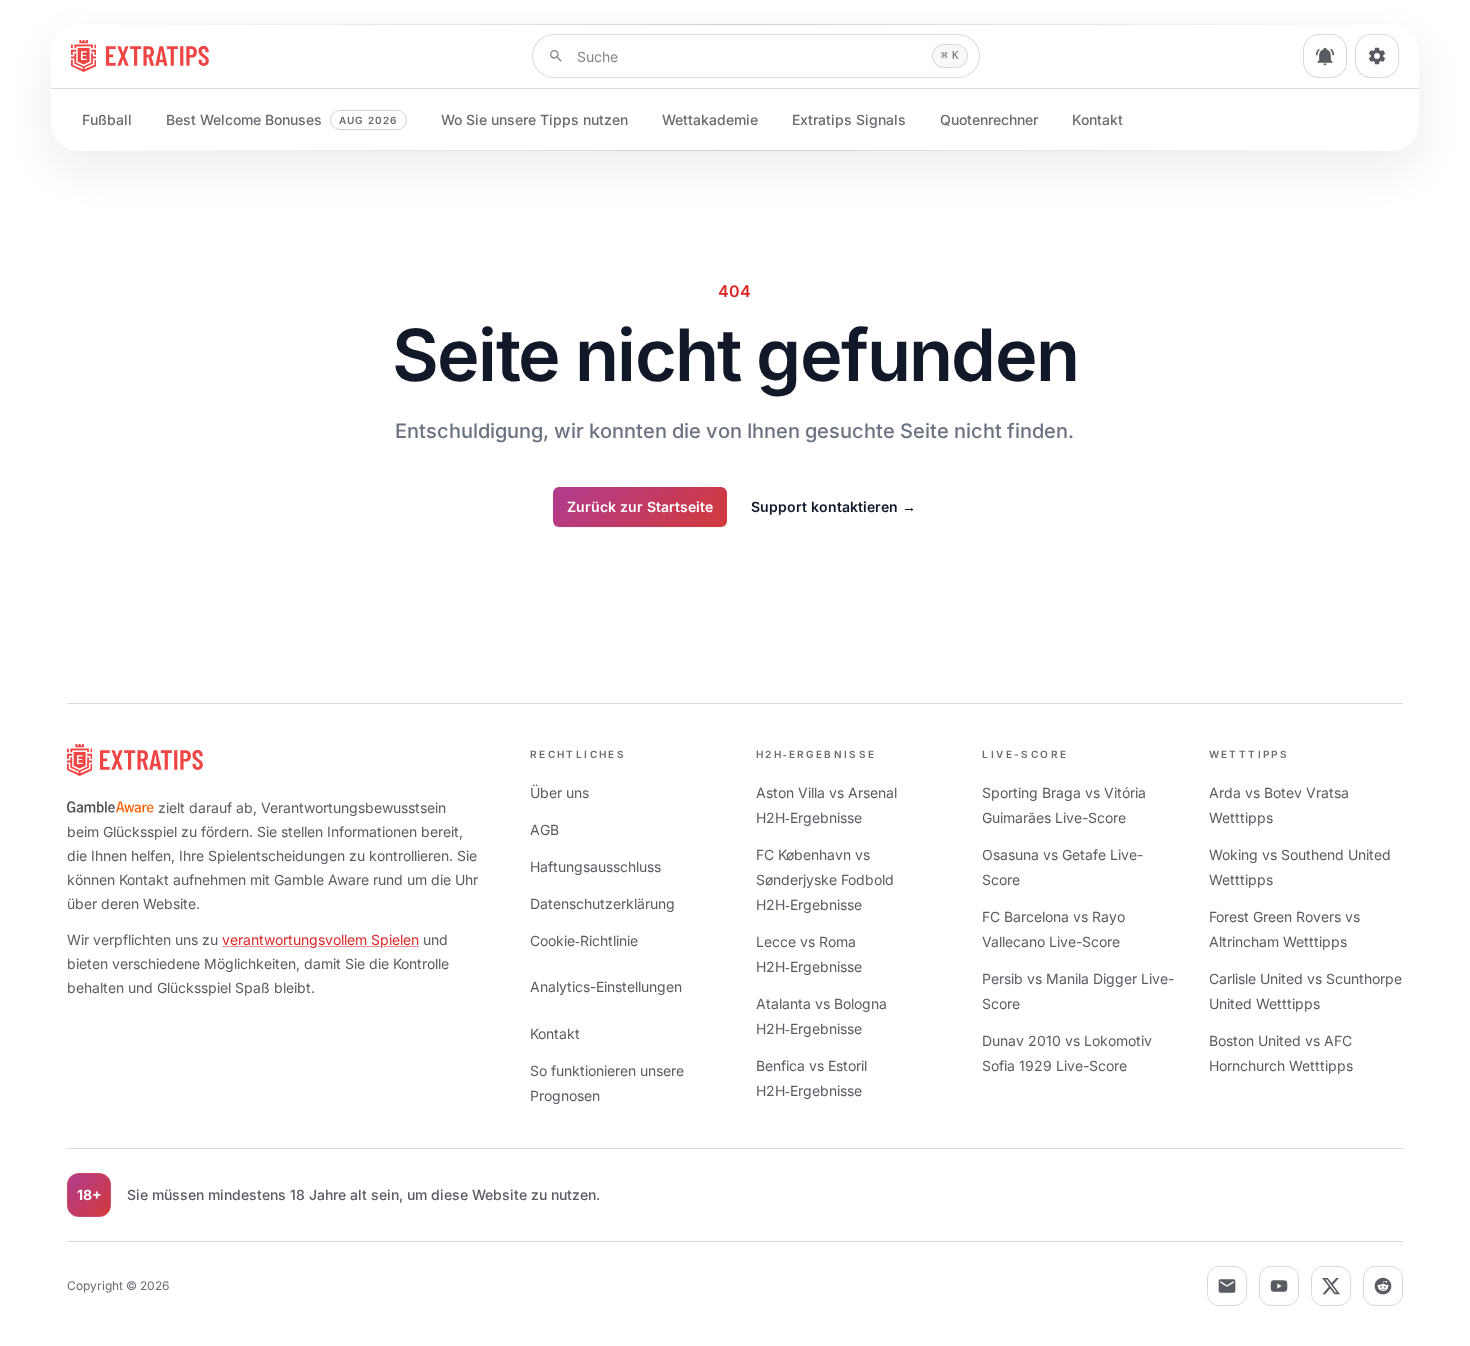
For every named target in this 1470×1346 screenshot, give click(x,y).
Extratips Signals (849, 119)
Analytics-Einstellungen (606, 986)
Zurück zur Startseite (640, 506)
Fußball (107, 119)
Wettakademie (710, 119)
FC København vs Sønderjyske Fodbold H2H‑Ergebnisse (825, 879)
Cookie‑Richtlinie (584, 940)
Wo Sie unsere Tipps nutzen (534, 119)
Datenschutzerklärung (602, 903)
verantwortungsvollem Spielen (320, 939)
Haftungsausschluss (595, 866)
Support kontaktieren (833, 506)
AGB (544, 829)
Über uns (559, 792)
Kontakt (1097, 119)
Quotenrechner (989, 119)
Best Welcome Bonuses (282, 119)
